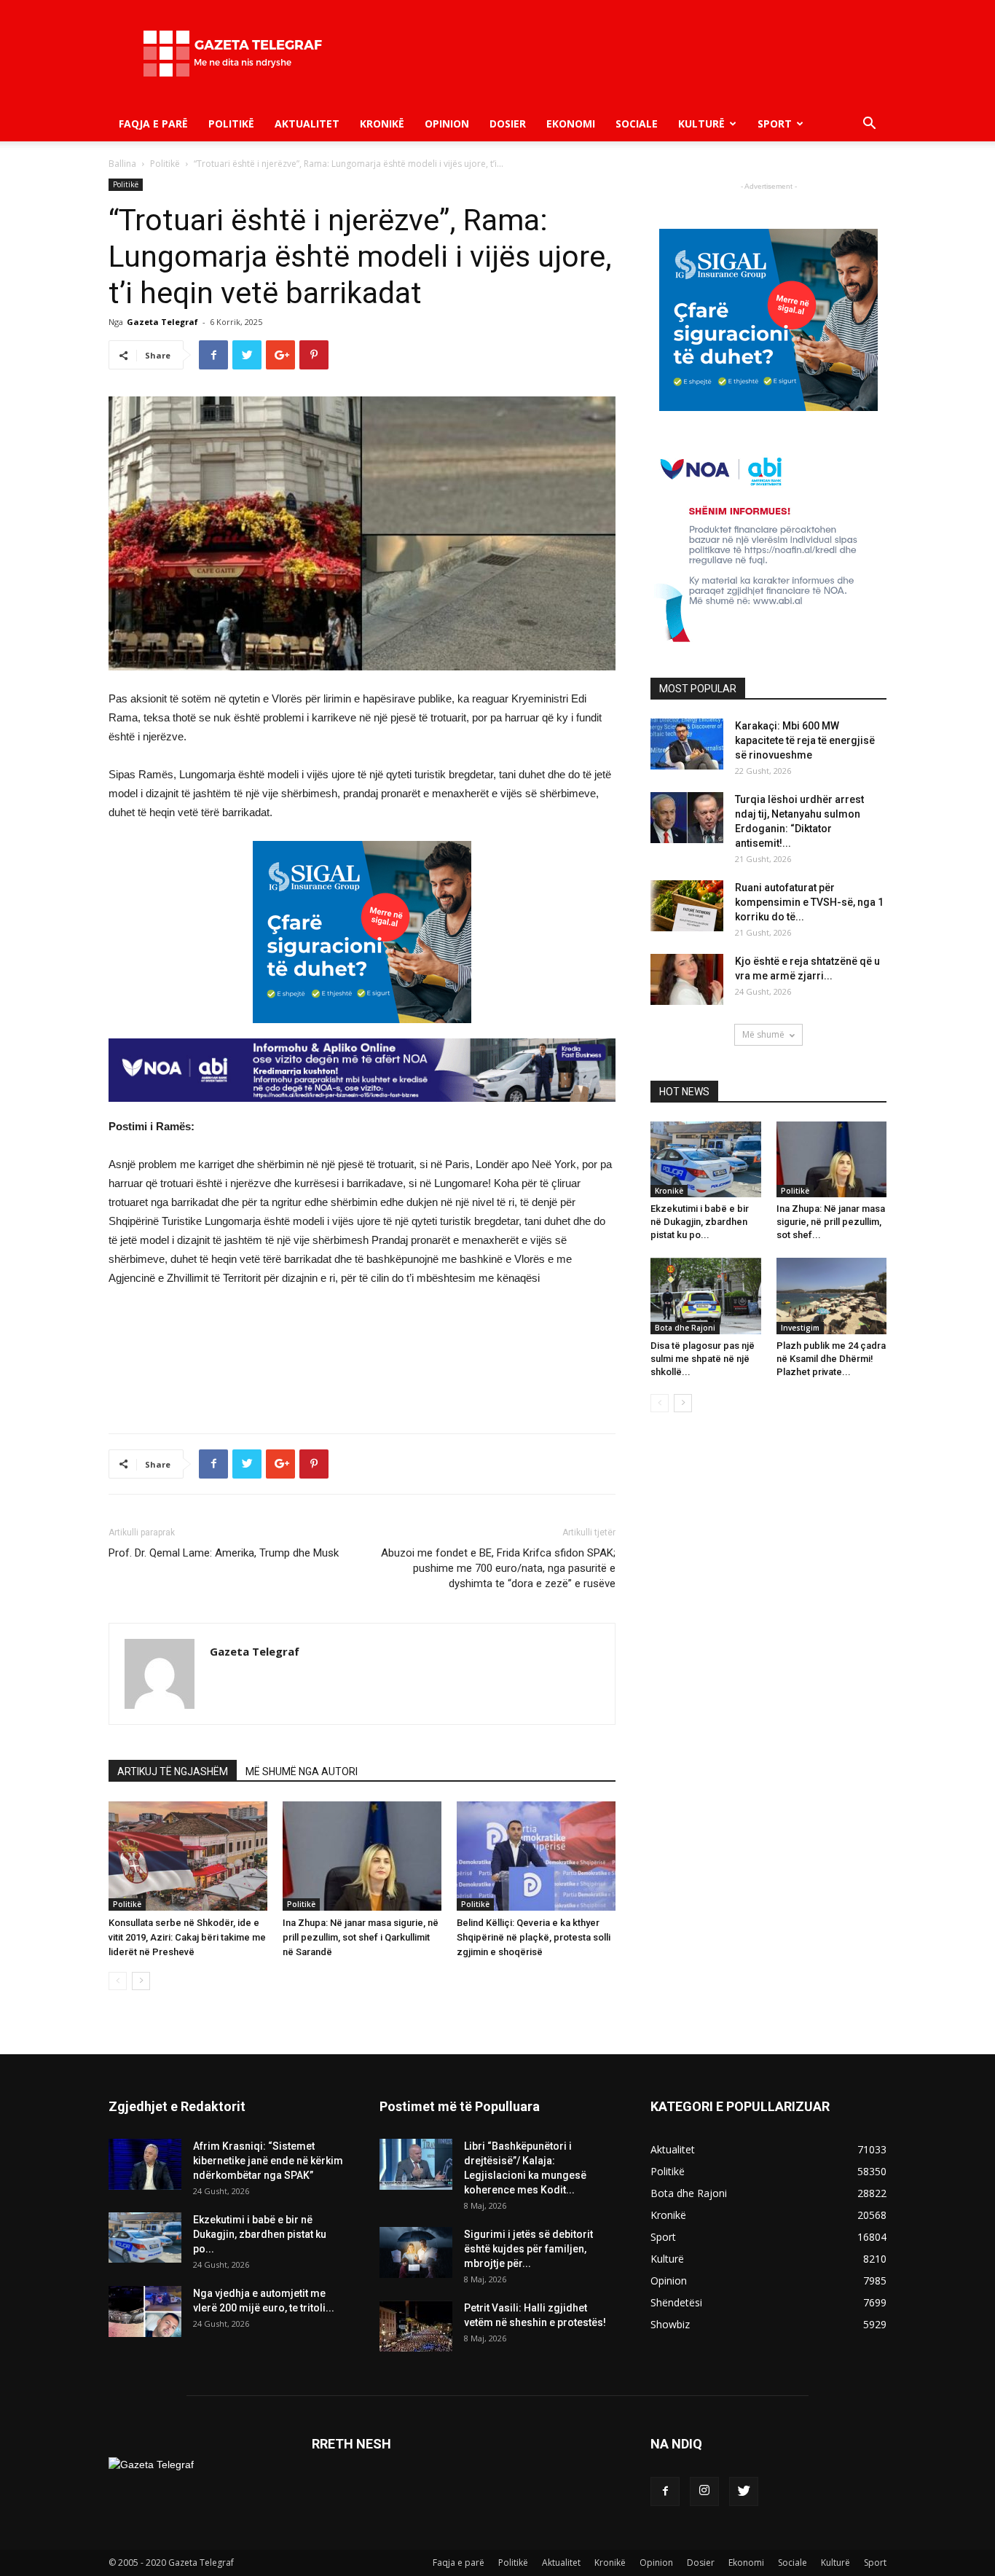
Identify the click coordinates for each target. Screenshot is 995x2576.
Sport (775, 124)
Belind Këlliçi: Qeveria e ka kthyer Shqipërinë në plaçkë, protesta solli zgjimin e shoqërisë (534, 1937)
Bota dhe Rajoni (685, 1328)
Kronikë (382, 124)
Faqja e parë (153, 124)
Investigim (800, 1328)
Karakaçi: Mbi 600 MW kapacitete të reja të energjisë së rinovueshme (805, 740)
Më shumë (763, 1034)
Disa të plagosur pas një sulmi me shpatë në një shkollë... (703, 1359)
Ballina (122, 164)
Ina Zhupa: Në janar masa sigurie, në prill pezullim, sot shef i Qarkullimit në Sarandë (361, 1937)
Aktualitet (307, 124)
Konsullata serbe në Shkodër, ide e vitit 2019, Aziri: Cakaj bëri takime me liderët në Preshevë (187, 1937)
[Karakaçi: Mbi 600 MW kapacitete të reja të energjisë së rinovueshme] (687, 744)
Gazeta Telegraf (162, 322)
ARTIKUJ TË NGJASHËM (173, 1772)
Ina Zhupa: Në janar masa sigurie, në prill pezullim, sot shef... (831, 1222)
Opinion (447, 124)
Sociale (637, 124)
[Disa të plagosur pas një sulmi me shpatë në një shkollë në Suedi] (706, 1296)
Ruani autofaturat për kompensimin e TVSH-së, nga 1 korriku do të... (809, 902)
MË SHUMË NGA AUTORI (302, 1772)
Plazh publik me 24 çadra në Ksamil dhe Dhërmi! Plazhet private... (831, 1359)
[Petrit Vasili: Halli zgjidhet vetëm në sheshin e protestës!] (416, 2326)
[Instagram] (704, 2491)
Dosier (508, 124)
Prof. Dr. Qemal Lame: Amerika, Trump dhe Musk (224, 1553)
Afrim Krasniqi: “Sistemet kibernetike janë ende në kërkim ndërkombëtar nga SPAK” (268, 2161)
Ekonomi (571, 124)
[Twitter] (744, 2491)
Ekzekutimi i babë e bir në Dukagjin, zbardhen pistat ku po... (700, 1222)
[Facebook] (665, 2491)
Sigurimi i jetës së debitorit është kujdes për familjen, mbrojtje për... (528, 2249)
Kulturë (701, 124)
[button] (869, 125)
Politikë (231, 124)
